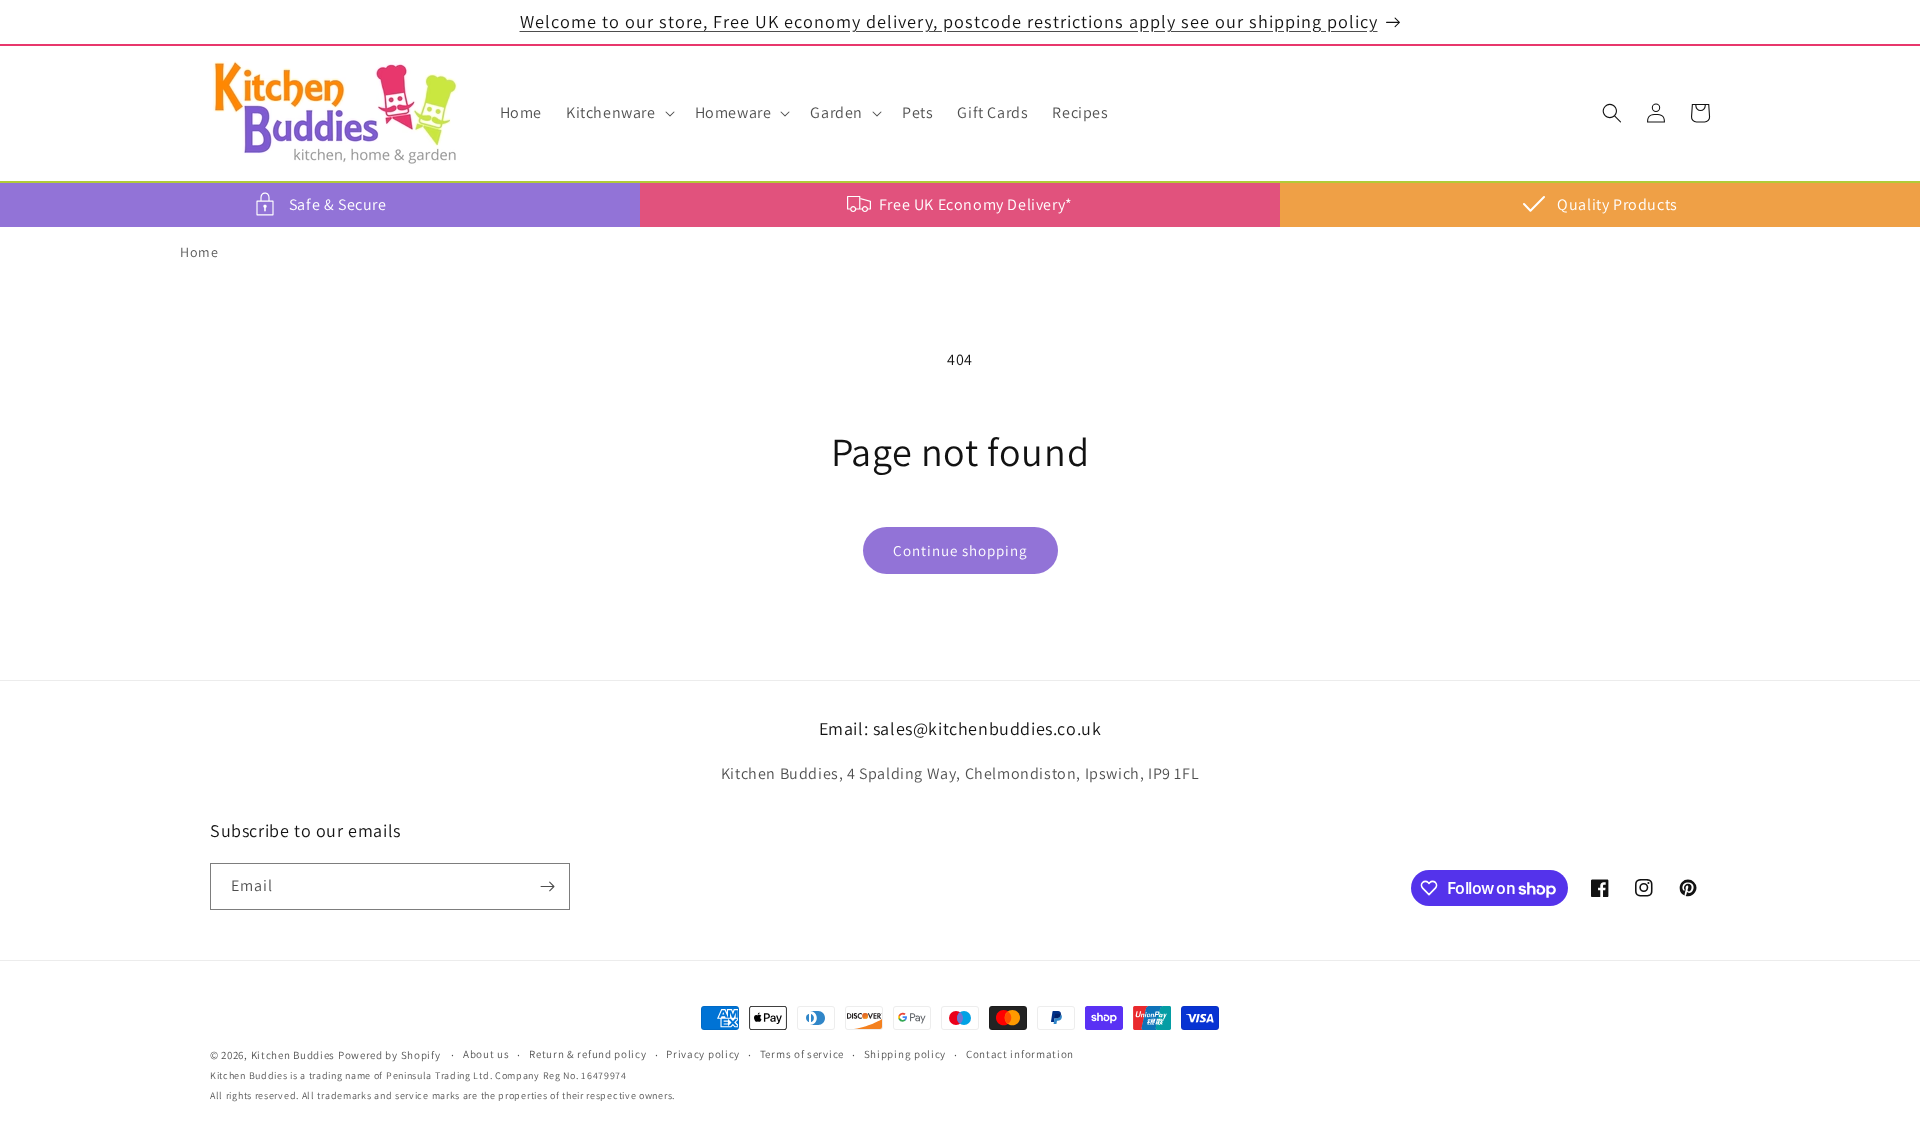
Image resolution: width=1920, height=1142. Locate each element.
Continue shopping (960, 550)
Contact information (1020, 1055)
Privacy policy (703, 1055)
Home (199, 252)
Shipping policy (905, 1055)
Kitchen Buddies (293, 1055)
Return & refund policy (587, 1055)
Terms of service (802, 1055)
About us (486, 1055)
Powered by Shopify (389, 1055)
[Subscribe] (547, 886)
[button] (618, 113)
